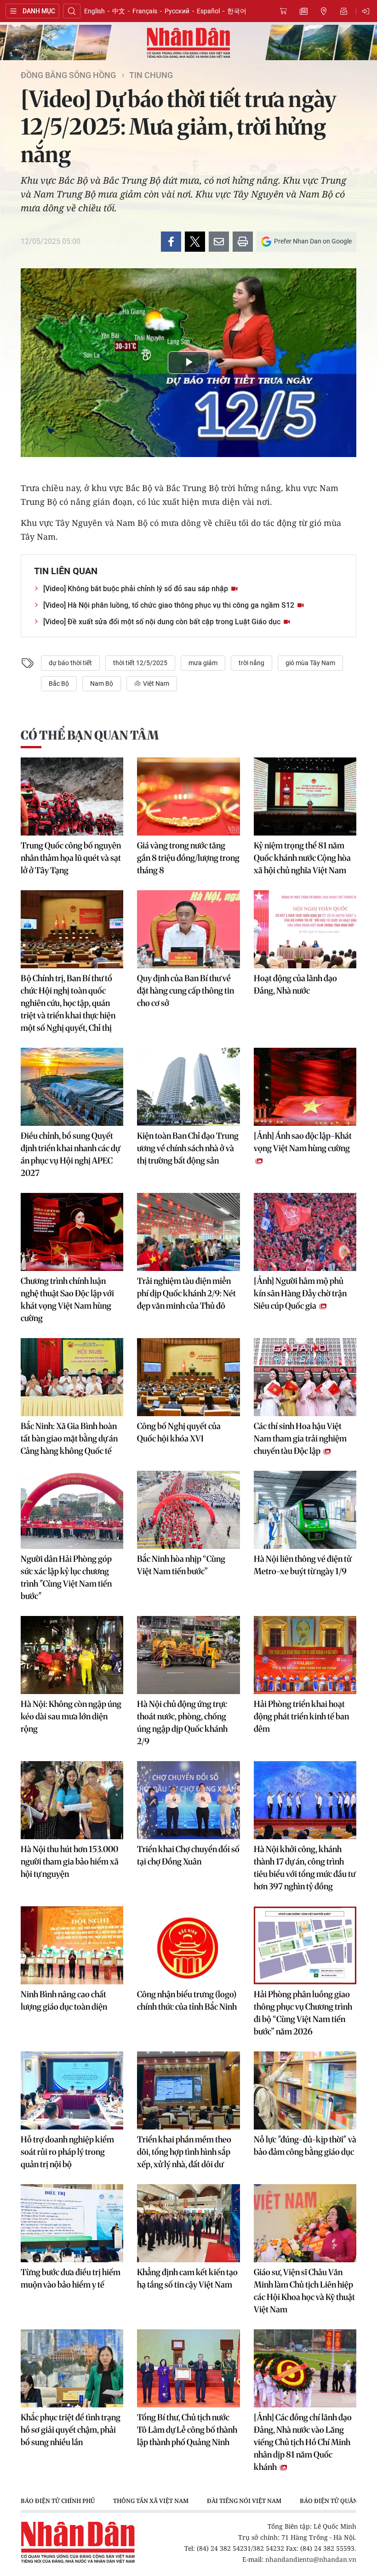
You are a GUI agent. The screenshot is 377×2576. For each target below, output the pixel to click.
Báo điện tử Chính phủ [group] (58, 2501)
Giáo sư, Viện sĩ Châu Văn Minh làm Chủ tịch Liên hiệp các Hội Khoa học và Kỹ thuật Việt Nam (304, 2291)
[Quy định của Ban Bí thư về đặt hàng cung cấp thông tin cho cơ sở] (188, 929)
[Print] (243, 242)
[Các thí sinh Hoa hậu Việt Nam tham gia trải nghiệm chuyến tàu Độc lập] (305, 1377)
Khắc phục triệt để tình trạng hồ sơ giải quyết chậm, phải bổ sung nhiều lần (71, 2430)
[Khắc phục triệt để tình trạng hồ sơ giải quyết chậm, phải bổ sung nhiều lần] (72, 2368)
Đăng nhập (367, 11)
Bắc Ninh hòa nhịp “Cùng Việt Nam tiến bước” (181, 1565)
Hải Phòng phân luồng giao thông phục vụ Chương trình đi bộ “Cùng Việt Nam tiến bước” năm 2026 (303, 2013)
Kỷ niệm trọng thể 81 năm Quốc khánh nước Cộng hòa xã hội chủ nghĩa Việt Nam (302, 858)
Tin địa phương (324, 11)
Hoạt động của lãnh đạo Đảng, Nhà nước (295, 984)
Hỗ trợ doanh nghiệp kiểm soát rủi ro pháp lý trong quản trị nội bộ (67, 2152)
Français (145, 11)
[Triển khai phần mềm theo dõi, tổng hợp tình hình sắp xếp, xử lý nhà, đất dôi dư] (188, 2090)
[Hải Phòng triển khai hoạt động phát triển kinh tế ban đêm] (305, 1655)
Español (208, 11)
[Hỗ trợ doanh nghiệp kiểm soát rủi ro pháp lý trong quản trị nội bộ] (72, 2090)
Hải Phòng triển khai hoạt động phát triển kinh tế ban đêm (301, 1716)
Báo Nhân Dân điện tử (188, 43)
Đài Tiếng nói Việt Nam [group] (244, 2501)
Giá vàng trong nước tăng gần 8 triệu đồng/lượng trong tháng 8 (188, 858)
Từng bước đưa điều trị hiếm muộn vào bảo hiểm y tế (71, 2278)
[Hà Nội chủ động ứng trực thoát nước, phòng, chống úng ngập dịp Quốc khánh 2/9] (188, 1655)
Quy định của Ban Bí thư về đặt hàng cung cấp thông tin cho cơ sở (186, 991)
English (94, 11)
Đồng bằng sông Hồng (68, 75)
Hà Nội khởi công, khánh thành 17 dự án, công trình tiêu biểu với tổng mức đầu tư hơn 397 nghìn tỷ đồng (305, 1868)
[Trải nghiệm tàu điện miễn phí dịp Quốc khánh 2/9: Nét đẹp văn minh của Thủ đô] (188, 1232)
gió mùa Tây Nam (310, 663)
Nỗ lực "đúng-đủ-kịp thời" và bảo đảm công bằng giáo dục (305, 2146)
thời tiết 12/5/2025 (140, 663)
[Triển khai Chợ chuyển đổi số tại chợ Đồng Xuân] (188, 1800)
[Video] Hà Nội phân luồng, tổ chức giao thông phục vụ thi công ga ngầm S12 (170, 605)
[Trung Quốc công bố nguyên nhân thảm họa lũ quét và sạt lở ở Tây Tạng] (72, 797)
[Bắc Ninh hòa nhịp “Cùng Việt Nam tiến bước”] (188, 1510)
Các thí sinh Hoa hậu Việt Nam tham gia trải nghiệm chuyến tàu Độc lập (300, 1438)
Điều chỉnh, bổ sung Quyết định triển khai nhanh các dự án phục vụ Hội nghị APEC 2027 (70, 1154)
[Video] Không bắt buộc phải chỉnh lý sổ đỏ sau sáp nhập (137, 589)
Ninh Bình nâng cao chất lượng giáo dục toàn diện (64, 2000)
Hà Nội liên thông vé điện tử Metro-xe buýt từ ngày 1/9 (303, 1565)
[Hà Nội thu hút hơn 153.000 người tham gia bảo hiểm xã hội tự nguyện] (72, 1800)
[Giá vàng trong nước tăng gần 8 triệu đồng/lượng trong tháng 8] (188, 797)
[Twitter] (195, 242)
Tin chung (151, 75)
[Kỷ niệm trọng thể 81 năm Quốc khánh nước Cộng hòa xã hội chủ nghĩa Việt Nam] (305, 797)
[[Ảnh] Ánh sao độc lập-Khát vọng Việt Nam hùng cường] (305, 1087)
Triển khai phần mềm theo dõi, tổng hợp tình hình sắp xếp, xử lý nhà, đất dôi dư (184, 2152)
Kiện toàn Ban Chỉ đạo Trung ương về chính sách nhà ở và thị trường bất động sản (188, 1148)
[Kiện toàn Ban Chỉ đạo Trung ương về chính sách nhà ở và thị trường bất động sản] (188, 1087)
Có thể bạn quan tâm (90, 735)
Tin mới (303, 11)
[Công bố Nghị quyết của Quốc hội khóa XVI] (188, 1377)
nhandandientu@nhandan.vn (311, 2559)
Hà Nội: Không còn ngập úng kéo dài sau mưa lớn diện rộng (71, 1716)
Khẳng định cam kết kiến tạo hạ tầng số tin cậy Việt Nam (187, 2278)
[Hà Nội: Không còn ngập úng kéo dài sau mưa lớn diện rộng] (72, 1655)
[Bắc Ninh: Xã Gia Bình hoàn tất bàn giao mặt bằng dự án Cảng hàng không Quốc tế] (72, 1377)
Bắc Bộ (59, 684)
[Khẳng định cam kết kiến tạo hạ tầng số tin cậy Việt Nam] (188, 2223)
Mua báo (283, 11)
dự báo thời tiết (70, 663)
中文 (119, 11)
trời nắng (251, 663)
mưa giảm (203, 663)
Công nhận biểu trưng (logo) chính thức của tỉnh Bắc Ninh (187, 2000)
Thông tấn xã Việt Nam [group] (151, 2501)
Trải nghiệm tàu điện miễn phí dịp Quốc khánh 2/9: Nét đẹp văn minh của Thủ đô (186, 1293)
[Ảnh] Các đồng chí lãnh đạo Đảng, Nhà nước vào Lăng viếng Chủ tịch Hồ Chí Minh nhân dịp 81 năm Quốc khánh (303, 2442)
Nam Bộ (102, 684)
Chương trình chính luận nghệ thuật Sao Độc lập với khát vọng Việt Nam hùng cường (67, 1299)
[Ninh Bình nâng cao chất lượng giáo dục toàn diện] (72, 1945)
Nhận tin (344, 11)
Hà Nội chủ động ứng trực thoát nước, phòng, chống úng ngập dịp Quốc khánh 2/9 (182, 1723)
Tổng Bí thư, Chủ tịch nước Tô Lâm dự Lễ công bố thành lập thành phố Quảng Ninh (187, 2430)
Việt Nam (155, 684)
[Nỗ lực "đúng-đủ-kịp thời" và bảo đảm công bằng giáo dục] (305, 2090)
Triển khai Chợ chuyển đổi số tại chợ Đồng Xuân (188, 1855)
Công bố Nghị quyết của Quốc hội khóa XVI (179, 1432)
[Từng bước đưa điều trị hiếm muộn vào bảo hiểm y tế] (72, 2223)
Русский (177, 11)
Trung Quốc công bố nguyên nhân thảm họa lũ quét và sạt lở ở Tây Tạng (71, 858)
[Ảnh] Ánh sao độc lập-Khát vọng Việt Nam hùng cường (303, 1142)
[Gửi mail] (219, 242)
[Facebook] (171, 242)
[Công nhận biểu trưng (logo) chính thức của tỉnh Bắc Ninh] (188, 1945)
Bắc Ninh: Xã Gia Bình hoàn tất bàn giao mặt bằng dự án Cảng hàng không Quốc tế (69, 1438)
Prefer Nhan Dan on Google (313, 241)
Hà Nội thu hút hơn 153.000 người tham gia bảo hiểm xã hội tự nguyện (70, 1861)
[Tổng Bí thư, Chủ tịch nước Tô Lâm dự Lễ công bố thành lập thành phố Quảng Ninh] (188, 2368)
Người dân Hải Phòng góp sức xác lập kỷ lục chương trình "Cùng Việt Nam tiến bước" (66, 1577)
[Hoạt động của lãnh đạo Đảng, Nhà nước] (305, 929)
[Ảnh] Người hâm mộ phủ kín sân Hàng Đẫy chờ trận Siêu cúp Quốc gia (300, 1293)
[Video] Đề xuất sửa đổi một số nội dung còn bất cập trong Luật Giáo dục (163, 622)
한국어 (237, 11)
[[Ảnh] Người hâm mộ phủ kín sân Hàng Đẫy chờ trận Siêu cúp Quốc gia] (305, 1232)
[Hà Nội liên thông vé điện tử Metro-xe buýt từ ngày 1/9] (305, 1510)
